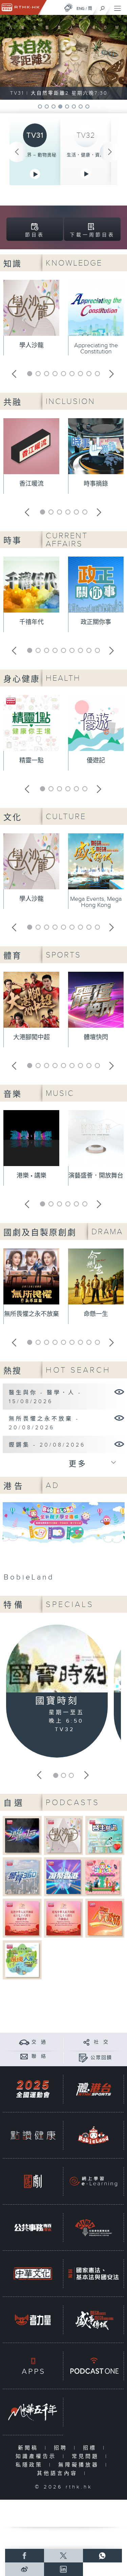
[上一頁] (17, 152)
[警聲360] (22, 1876)
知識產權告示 (37, 2456)
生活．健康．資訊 (86, 155)
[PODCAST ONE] (93, 2366)
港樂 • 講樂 (31, 1176)
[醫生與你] (105, 1835)
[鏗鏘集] (119, 1444)
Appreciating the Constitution (96, 348)
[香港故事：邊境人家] (22, 1960)
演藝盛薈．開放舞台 (96, 1176)
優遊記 (96, 761)
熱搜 (13, 1371)
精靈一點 (31, 761)
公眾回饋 (101, 2058)
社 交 (101, 2042)
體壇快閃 (96, 1037)
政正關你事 (96, 622)
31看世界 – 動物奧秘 (35, 155)
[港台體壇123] (22, 1835)
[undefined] (68, 8)
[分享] (87, 2042)
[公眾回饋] (83, 2058)
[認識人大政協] (105, 1918)
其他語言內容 (59, 2473)
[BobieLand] (64, 1544)
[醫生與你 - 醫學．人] (119, 1392)
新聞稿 (30, 2448)
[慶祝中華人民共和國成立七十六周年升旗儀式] (63, 1918)
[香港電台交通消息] (24, 2042)
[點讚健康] (33, 2135)
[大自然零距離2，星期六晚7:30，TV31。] (63, 57)
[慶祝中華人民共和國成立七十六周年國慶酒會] (22, 1918)
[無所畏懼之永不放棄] (119, 1418)
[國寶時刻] (57, 1660)
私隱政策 (31, 2465)
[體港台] (93, 2089)
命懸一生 (96, 1314)
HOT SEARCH (78, 1370)
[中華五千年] (33, 2412)
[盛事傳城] (93, 2320)
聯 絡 (39, 2056)
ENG (81, 8)
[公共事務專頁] (33, 2228)
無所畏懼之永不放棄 (31, 1314)
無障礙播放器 (80, 2465)
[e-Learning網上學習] (93, 2181)
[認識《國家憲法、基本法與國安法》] (93, 2274)
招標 (91, 2448)
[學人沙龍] (63, 1835)
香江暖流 (31, 484)
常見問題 (87, 2456)
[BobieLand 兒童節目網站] (93, 2135)
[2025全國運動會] (33, 2089)
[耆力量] (33, 2320)
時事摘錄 (96, 484)
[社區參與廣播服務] (93, 2228)
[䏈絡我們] (24, 2056)
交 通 (39, 2042)
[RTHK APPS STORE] (33, 2366)
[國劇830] (33, 2181)
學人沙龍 (31, 345)
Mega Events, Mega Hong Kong (96, 902)
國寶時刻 (57, 1701)
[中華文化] (33, 2274)
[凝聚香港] (63, 1876)
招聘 (62, 2448)
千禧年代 (31, 622)
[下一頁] (110, 152)
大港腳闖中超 (31, 1037)
